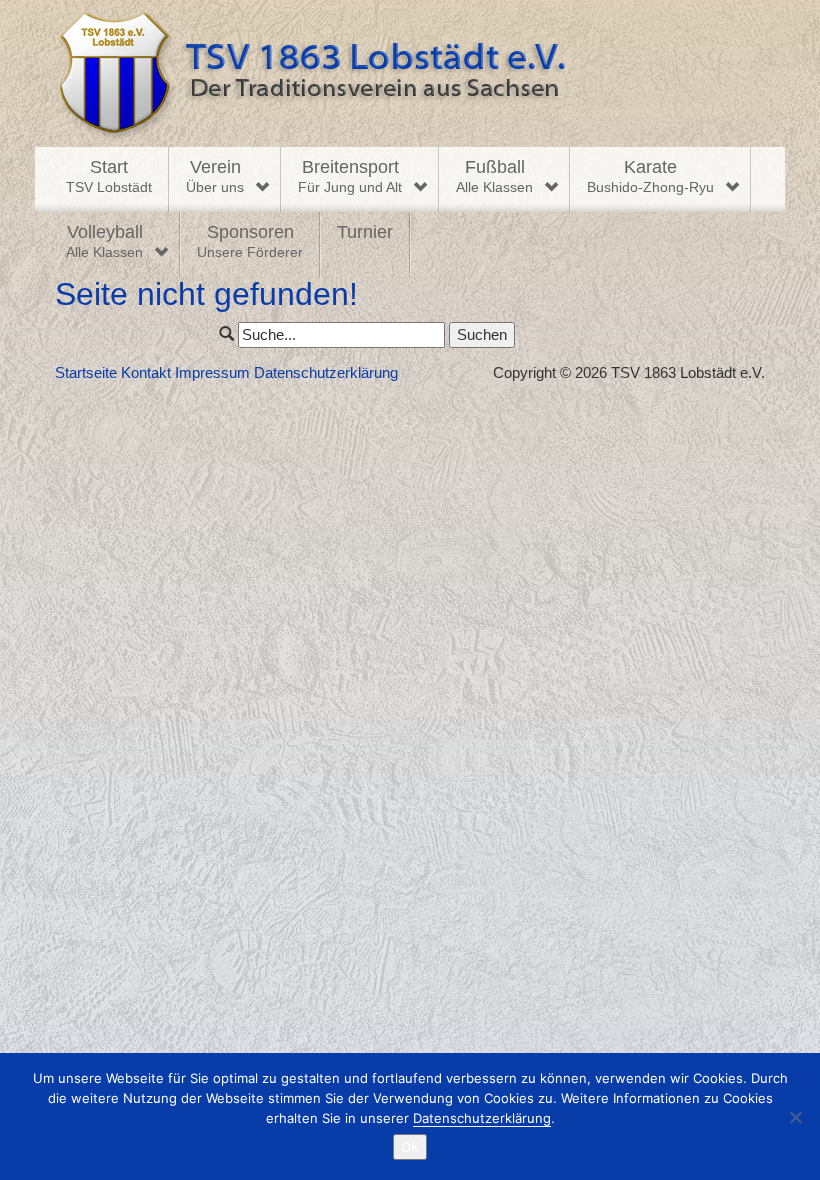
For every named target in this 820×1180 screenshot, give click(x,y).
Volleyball (104, 241)
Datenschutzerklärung (326, 372)
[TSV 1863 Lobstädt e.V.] (410, 73)
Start (109, 176)
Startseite (86, 372)
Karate (650, 176)
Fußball (494, 176)
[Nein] (795, 1117)
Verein (215, 176)
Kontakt (146, 372)
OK (410, 1147)
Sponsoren (250, 241)
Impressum (212, 372)
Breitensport (350, 176)
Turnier (365, 232)
